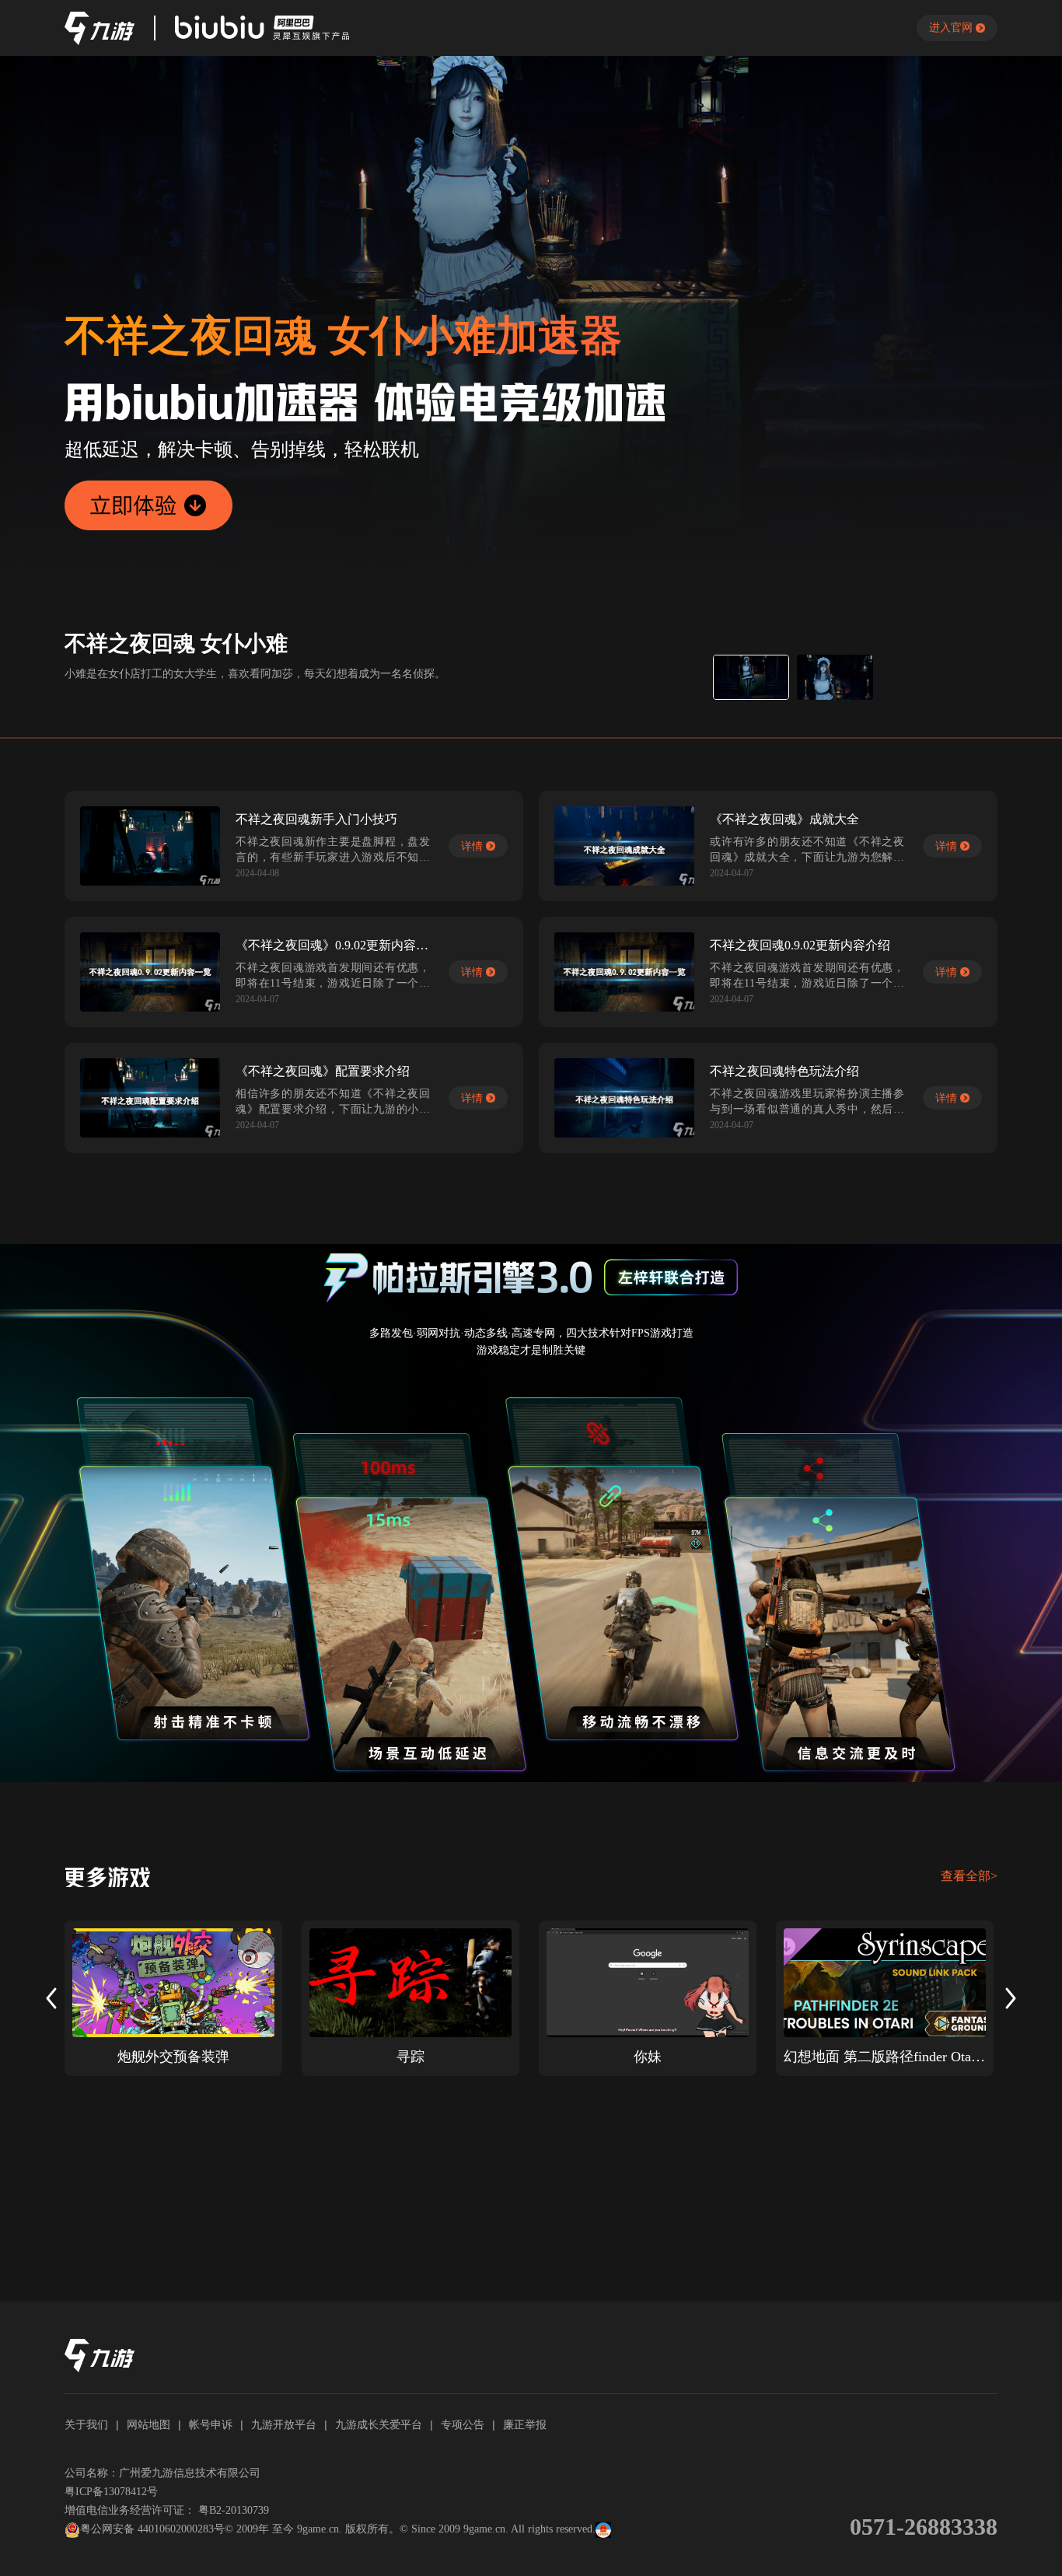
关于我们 (86, 2424)
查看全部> (969, 1876)
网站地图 (148, 2424)
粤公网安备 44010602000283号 (152, 2529)
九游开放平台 (284, 2424)
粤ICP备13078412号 (111, 2492)
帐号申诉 (211, 2424)
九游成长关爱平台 (379, 2424)
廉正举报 (525, 2424)
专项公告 (463, 2424)
